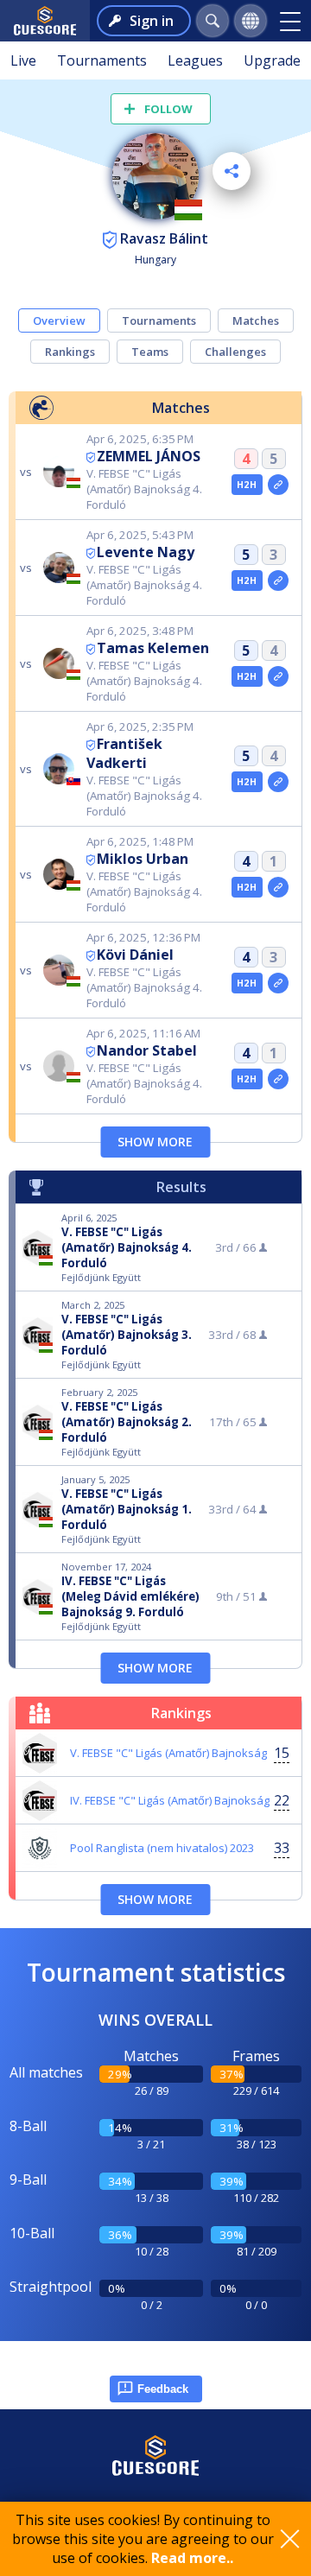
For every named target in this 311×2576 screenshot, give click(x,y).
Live (23, 60)
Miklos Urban (143, 859)
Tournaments (102, 60)
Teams (150, 352)
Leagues (195, 60)
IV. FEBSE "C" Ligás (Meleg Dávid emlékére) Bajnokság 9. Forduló (130, 1596)
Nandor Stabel (147, 1050)
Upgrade (272, 60)
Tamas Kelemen (153, 648)
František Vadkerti (124, 753)
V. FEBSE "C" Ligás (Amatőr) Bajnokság (168, 1753)
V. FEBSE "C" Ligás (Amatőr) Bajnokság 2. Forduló (127, 1422)
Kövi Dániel (135, 955)
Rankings (70, 352)
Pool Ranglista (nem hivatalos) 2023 (162, 1848)
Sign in (152, 21)
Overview (59, 320)
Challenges (235, 352)
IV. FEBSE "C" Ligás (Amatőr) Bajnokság (170, 1800)
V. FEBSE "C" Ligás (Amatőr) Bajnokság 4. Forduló (127, 1247)
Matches (256, 320)
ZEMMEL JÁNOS (149, 456)
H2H (247, 485)
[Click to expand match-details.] (278, 485)
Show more (155, 1142)
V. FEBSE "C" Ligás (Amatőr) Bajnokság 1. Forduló (127, 1509)
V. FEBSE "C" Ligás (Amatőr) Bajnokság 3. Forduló (127, 1335)
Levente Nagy (146, 552)
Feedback (163, 2389)
